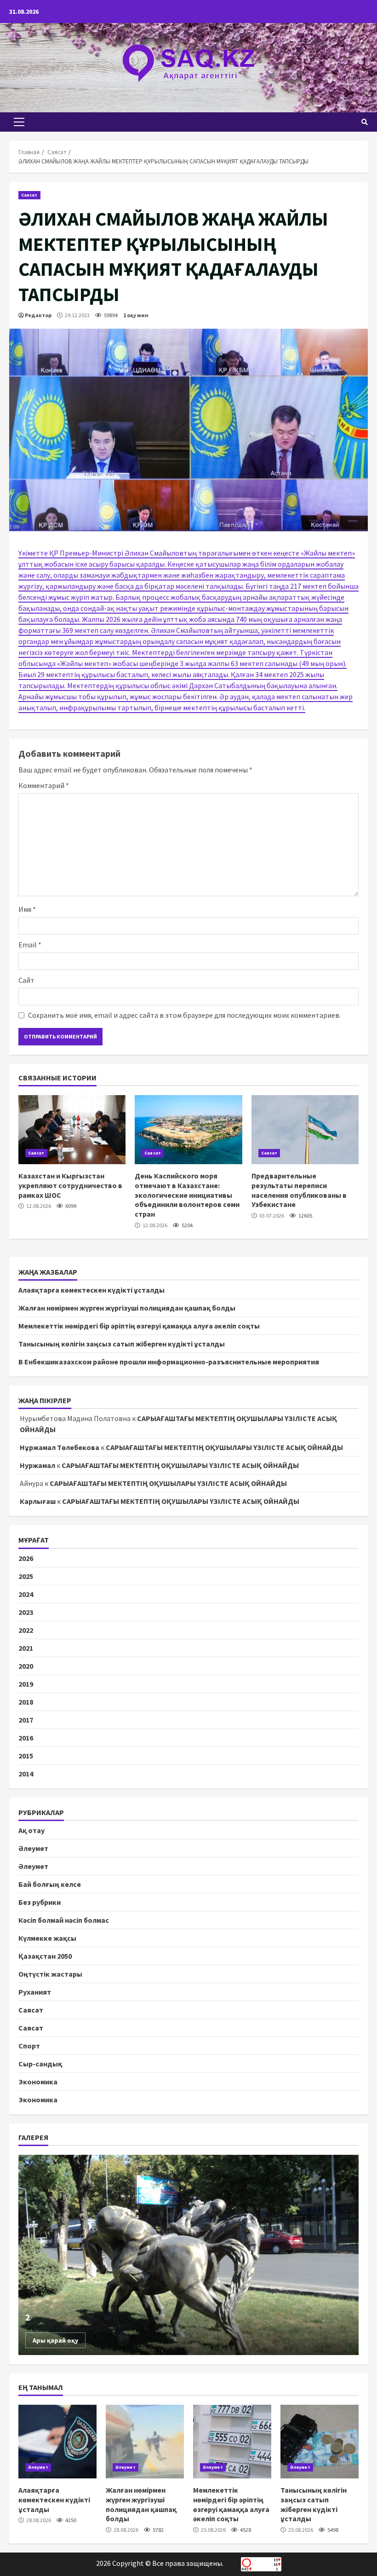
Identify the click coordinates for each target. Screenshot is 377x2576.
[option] (188, 2255)
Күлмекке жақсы (47, 1938)
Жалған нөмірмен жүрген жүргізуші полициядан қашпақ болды (127, 1308)
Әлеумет (33, 1848)
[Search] (365, 122)
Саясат (29, 195)
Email (30, 945)
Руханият (35, 1992)
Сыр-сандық (40, 2064)
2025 (26, 1576)
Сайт (26, 980)
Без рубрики (40, 1902)
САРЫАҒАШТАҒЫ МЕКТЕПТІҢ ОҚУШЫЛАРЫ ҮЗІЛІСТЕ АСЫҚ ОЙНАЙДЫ (224, 1447)
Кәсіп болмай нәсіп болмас (64, 1920)
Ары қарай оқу (55, 2340)
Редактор (38, 315)
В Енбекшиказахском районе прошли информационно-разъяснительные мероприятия (169, 1362)
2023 (26, 1612)
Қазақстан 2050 (45, 1956)
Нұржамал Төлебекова (60, 1447)
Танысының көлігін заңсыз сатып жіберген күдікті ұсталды (122, 1344)
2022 (26, 1630)
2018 (26, 1702)
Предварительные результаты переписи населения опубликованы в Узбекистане (305, 1130)
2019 (26, 1684)
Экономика (38, 2082)
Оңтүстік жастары (50, 1974)
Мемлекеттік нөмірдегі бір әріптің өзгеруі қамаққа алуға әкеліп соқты (139, 1326)
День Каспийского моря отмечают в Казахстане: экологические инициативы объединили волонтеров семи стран (188, 1130)
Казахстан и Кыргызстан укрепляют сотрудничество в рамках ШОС (72, 1130)
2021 (26, 1648)
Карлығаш (38, 1501)
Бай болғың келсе (50, 1884)
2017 (26, 1720)
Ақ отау (31, 1830)
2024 (26, 1594)
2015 (26, 1756)
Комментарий (44, 785)
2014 (26, 1774)
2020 (26, 1666)
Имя (27, 909)
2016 (26, 1738)
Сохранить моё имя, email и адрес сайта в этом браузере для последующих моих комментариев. (184, 1015)
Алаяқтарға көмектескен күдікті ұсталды (91, 1290)
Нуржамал (37, 1465)
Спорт (29, 2046)
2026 (26, 1558)
